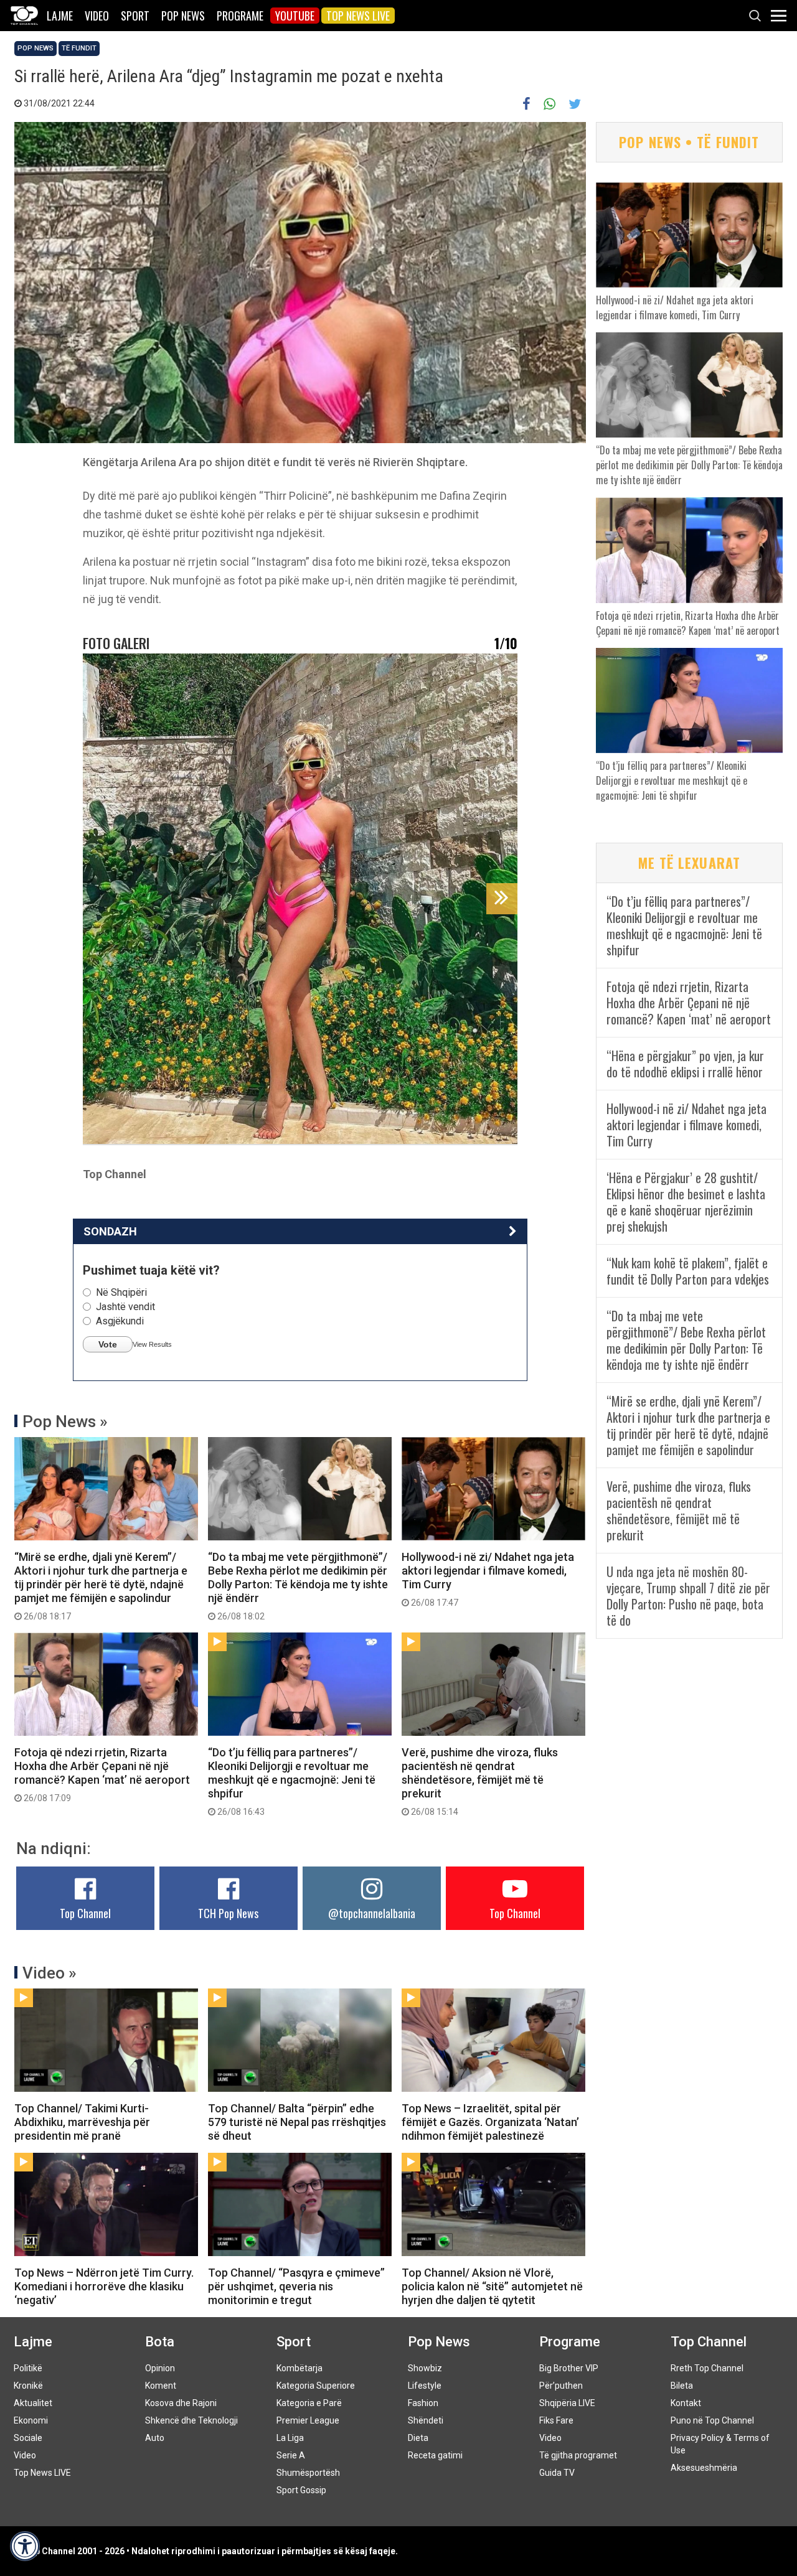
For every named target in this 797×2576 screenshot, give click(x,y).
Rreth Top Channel (707, 2368)
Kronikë (28, 2386)
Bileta (682, 2386)
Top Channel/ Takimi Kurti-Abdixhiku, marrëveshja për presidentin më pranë (82, 2122)
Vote (108, 1344)
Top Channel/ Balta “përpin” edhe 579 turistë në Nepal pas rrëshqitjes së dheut (297, 2122)
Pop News (183, 16)
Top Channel (85, 1913)
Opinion (160, 2368)
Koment (161, 2386)
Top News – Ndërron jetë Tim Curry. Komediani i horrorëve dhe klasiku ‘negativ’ (104, 2286)
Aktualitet (33, 2403)
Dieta (418, 2438)
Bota (160, 2342)
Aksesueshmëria (704, 2468)
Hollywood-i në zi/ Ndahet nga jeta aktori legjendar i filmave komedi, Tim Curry (488, 1579)
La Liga (290, 2438)
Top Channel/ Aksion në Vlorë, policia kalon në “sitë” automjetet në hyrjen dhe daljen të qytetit (492, 2286)
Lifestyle (425, 2386)
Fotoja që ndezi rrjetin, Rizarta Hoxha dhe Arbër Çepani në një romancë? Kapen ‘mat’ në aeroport (102, 1774)
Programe (240, 16)
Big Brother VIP (569, 2368)
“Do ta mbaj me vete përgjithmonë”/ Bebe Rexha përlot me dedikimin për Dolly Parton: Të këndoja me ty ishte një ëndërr (298, 1586)
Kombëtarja (299, 2368)
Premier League (308, 2420)
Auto (155, 2438)
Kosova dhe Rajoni (181, 2403)
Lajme (60, 16)
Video (97, 16)
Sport (135, 16)
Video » (50, 1973)
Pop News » (65, 1421)
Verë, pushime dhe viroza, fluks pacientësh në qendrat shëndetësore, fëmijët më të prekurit (480, 1781)
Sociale (28, 2438)
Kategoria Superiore (316, 2386)
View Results (152, 1344)
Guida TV (557, 2473)
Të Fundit (79, 48)
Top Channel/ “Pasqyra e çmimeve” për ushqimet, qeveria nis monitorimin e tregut (296, 2286)
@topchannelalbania (372, 1913)
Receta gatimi (435, 2455)
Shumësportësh (308, 2473)
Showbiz (425, 2368)
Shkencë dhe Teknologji (191, 2420)
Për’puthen (561, 2386)
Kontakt (686, 2403)
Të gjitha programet (578, 2455)
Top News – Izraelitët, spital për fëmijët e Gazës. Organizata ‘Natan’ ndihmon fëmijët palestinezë (490, 2122)
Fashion (423, 2403)
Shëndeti (426, 2420)
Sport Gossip (301, 2490)
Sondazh (110, 1231)
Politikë (28, 2368)
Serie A (291, 2455)
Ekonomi (31, 2420)
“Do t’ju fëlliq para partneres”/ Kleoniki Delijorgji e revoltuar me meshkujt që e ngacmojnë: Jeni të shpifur (292, 1781)
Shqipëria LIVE (567, 2403)
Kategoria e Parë (309, 2403)
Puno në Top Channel (712, 2420)
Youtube (295, 16)
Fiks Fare (556, 2420)
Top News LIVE (358, 16)
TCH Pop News (228, 1913)
